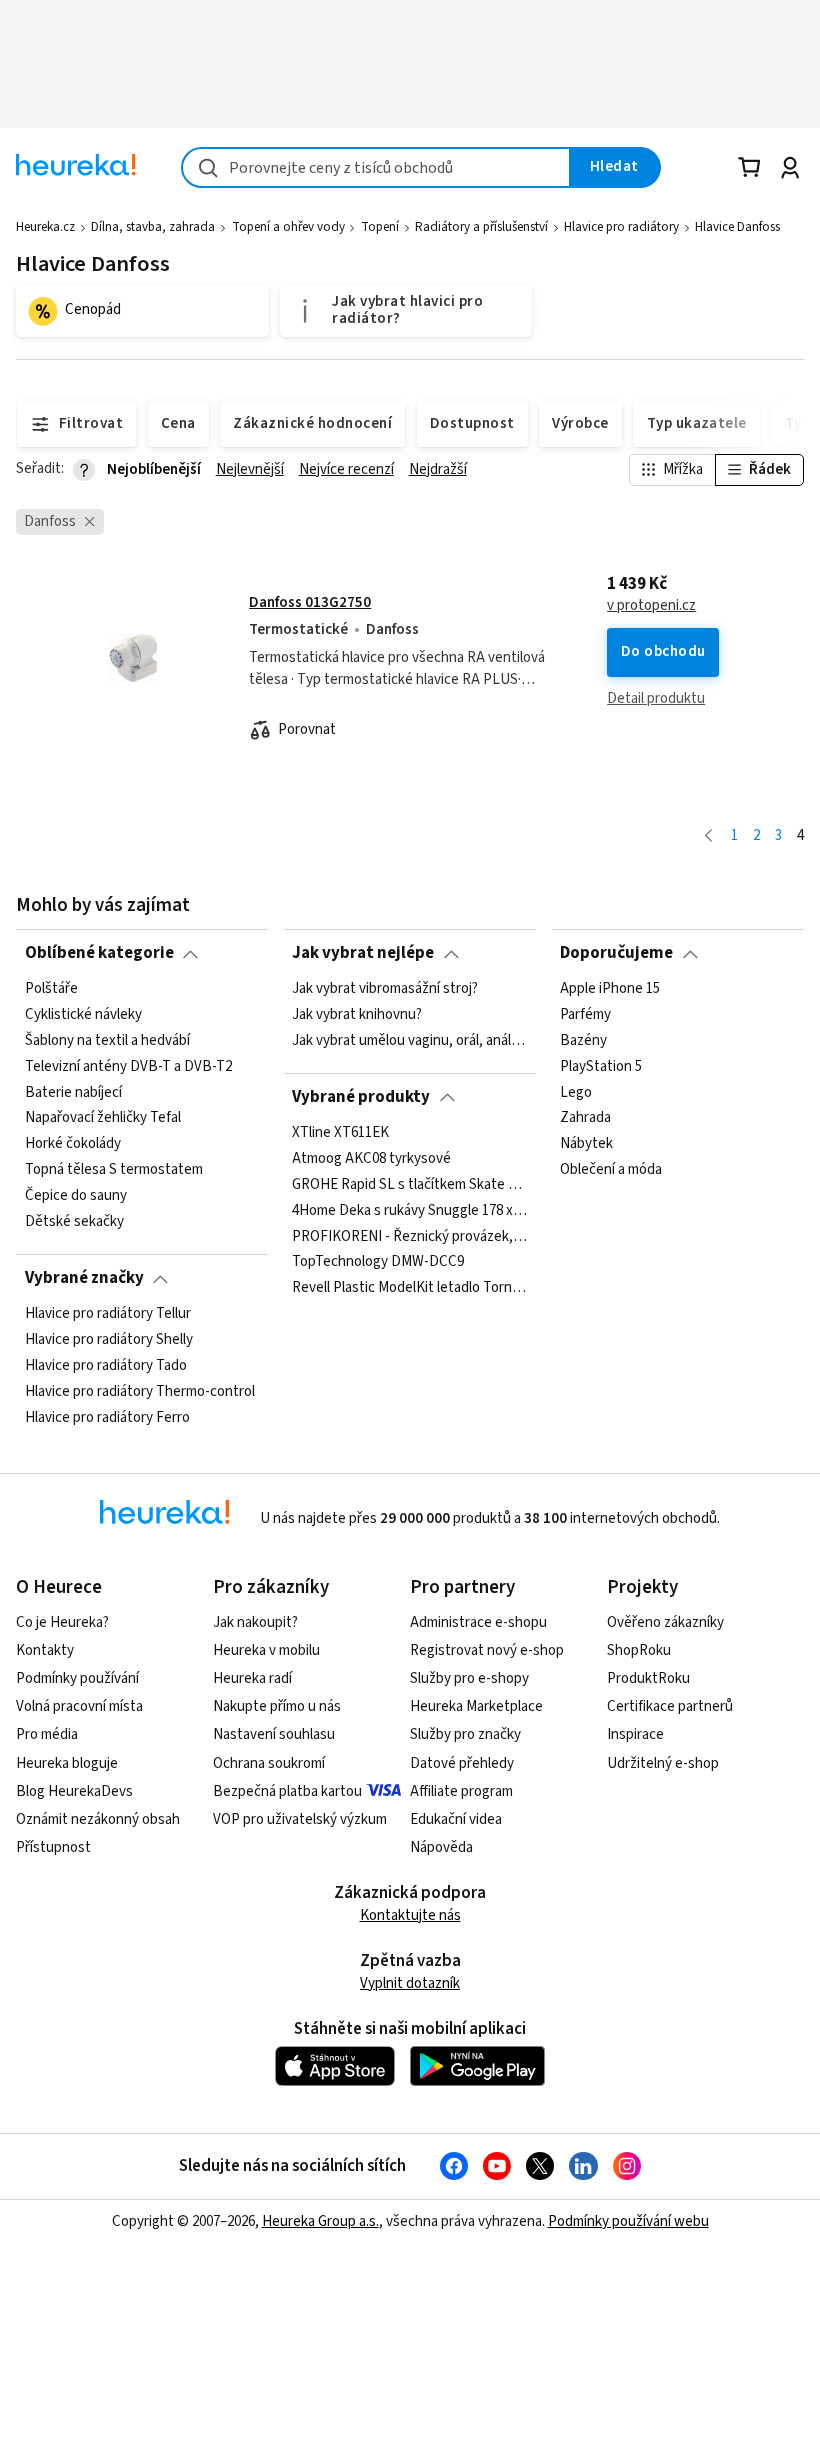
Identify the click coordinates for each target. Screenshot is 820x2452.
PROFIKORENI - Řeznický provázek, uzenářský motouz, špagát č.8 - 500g (409, 1236)
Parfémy (585, 1015)
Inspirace (635, 1734)
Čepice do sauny (76, 1196)
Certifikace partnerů (670, 1706)
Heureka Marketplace (476, 1706)
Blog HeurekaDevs (74, 1791)
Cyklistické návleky (83, 1015)
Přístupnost (53, 1847)
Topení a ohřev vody (288, 227)
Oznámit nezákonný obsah (98, 1819)
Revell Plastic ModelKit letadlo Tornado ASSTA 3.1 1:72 (409, 1288)
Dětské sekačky (74, 1222)
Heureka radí (252, 1678)
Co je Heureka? (62, 1622)
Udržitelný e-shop (663, 1763)
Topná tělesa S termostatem (114, 1170)
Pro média (47, 1734)
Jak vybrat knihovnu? (357, 1015)
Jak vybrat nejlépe (363, 953)
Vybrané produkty (361, 1097)
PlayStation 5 (601, 1066)
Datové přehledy (462, 1763)
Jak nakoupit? (255, 1622)
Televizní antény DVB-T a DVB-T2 (128, 1066)
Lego (576, 1092)
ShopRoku (639, 1650)
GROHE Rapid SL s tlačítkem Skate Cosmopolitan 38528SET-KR (409, 1184)
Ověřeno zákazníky (665, 1622)
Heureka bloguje (67, 1763)
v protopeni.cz (651, 606)
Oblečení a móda (611, 1170)
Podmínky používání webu (628, 2221)
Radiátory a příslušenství (481, 227)
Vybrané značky (84, 1278)
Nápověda (441, 1847)
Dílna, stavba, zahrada (153, 227)
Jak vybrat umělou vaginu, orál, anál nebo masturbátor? (409, 1040)
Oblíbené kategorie (99, 953)
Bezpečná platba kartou (287, 1791)
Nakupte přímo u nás (277, 1706)
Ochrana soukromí (269, 1763)
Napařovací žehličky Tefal (103, 1118)
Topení (380, 227)
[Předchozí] (708, 836)
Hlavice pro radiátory (621, 227)
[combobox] (376, 167)
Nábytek (586, 1144)
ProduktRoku (648, 1678)
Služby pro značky (465, 1734)
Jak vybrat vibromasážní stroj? (385, 989)
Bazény (583, 1040)
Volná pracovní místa (79, 1706)
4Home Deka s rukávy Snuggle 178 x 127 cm (409, 1210)
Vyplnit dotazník (410, 1983)
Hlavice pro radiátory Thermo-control (140, 1391)
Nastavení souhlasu (274, 1734)
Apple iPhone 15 (610, 989)
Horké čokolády (73, 1144)
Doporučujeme (616, 953)
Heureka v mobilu (266, 1650)
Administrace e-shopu (478, 1622)
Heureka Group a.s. (320, 2221)
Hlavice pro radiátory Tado (106, 1365)
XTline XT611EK (340, 1133)
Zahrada (585, 1118)
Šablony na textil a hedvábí (107, 1040)
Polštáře (51, 989)
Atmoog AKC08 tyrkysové (371, 1158)
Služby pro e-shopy (469, 1678)
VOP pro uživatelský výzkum (300, 1819)
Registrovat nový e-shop (487, 1650)
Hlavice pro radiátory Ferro (107, 1417)
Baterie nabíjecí (73, 1092)
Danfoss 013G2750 (310, 602)
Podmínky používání (77, 1678)
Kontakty (45, 1650)
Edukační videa (456, 1819)
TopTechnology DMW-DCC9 (378, 1262)
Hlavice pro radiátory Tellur (108, 1314)
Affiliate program (461, 1791)
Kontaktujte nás (410, 1915)
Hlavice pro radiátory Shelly (109, 1340)
